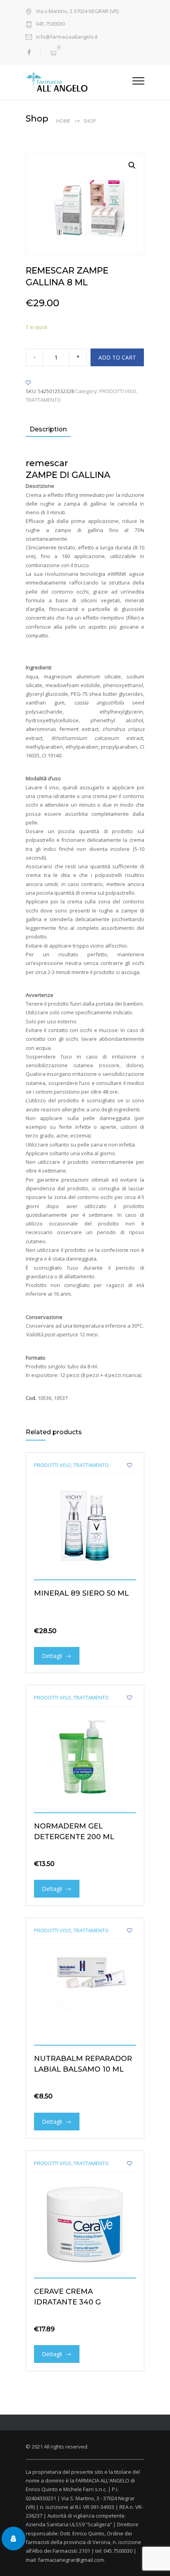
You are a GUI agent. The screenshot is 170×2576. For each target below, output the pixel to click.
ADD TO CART (117, 357)
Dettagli (52, 1656)
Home (63, 121)
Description (48, 429)
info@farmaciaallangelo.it (67, 37)
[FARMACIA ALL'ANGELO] (79, 82)
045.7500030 (50, 24)
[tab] (48, 430)
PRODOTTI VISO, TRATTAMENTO (71, 1465)
